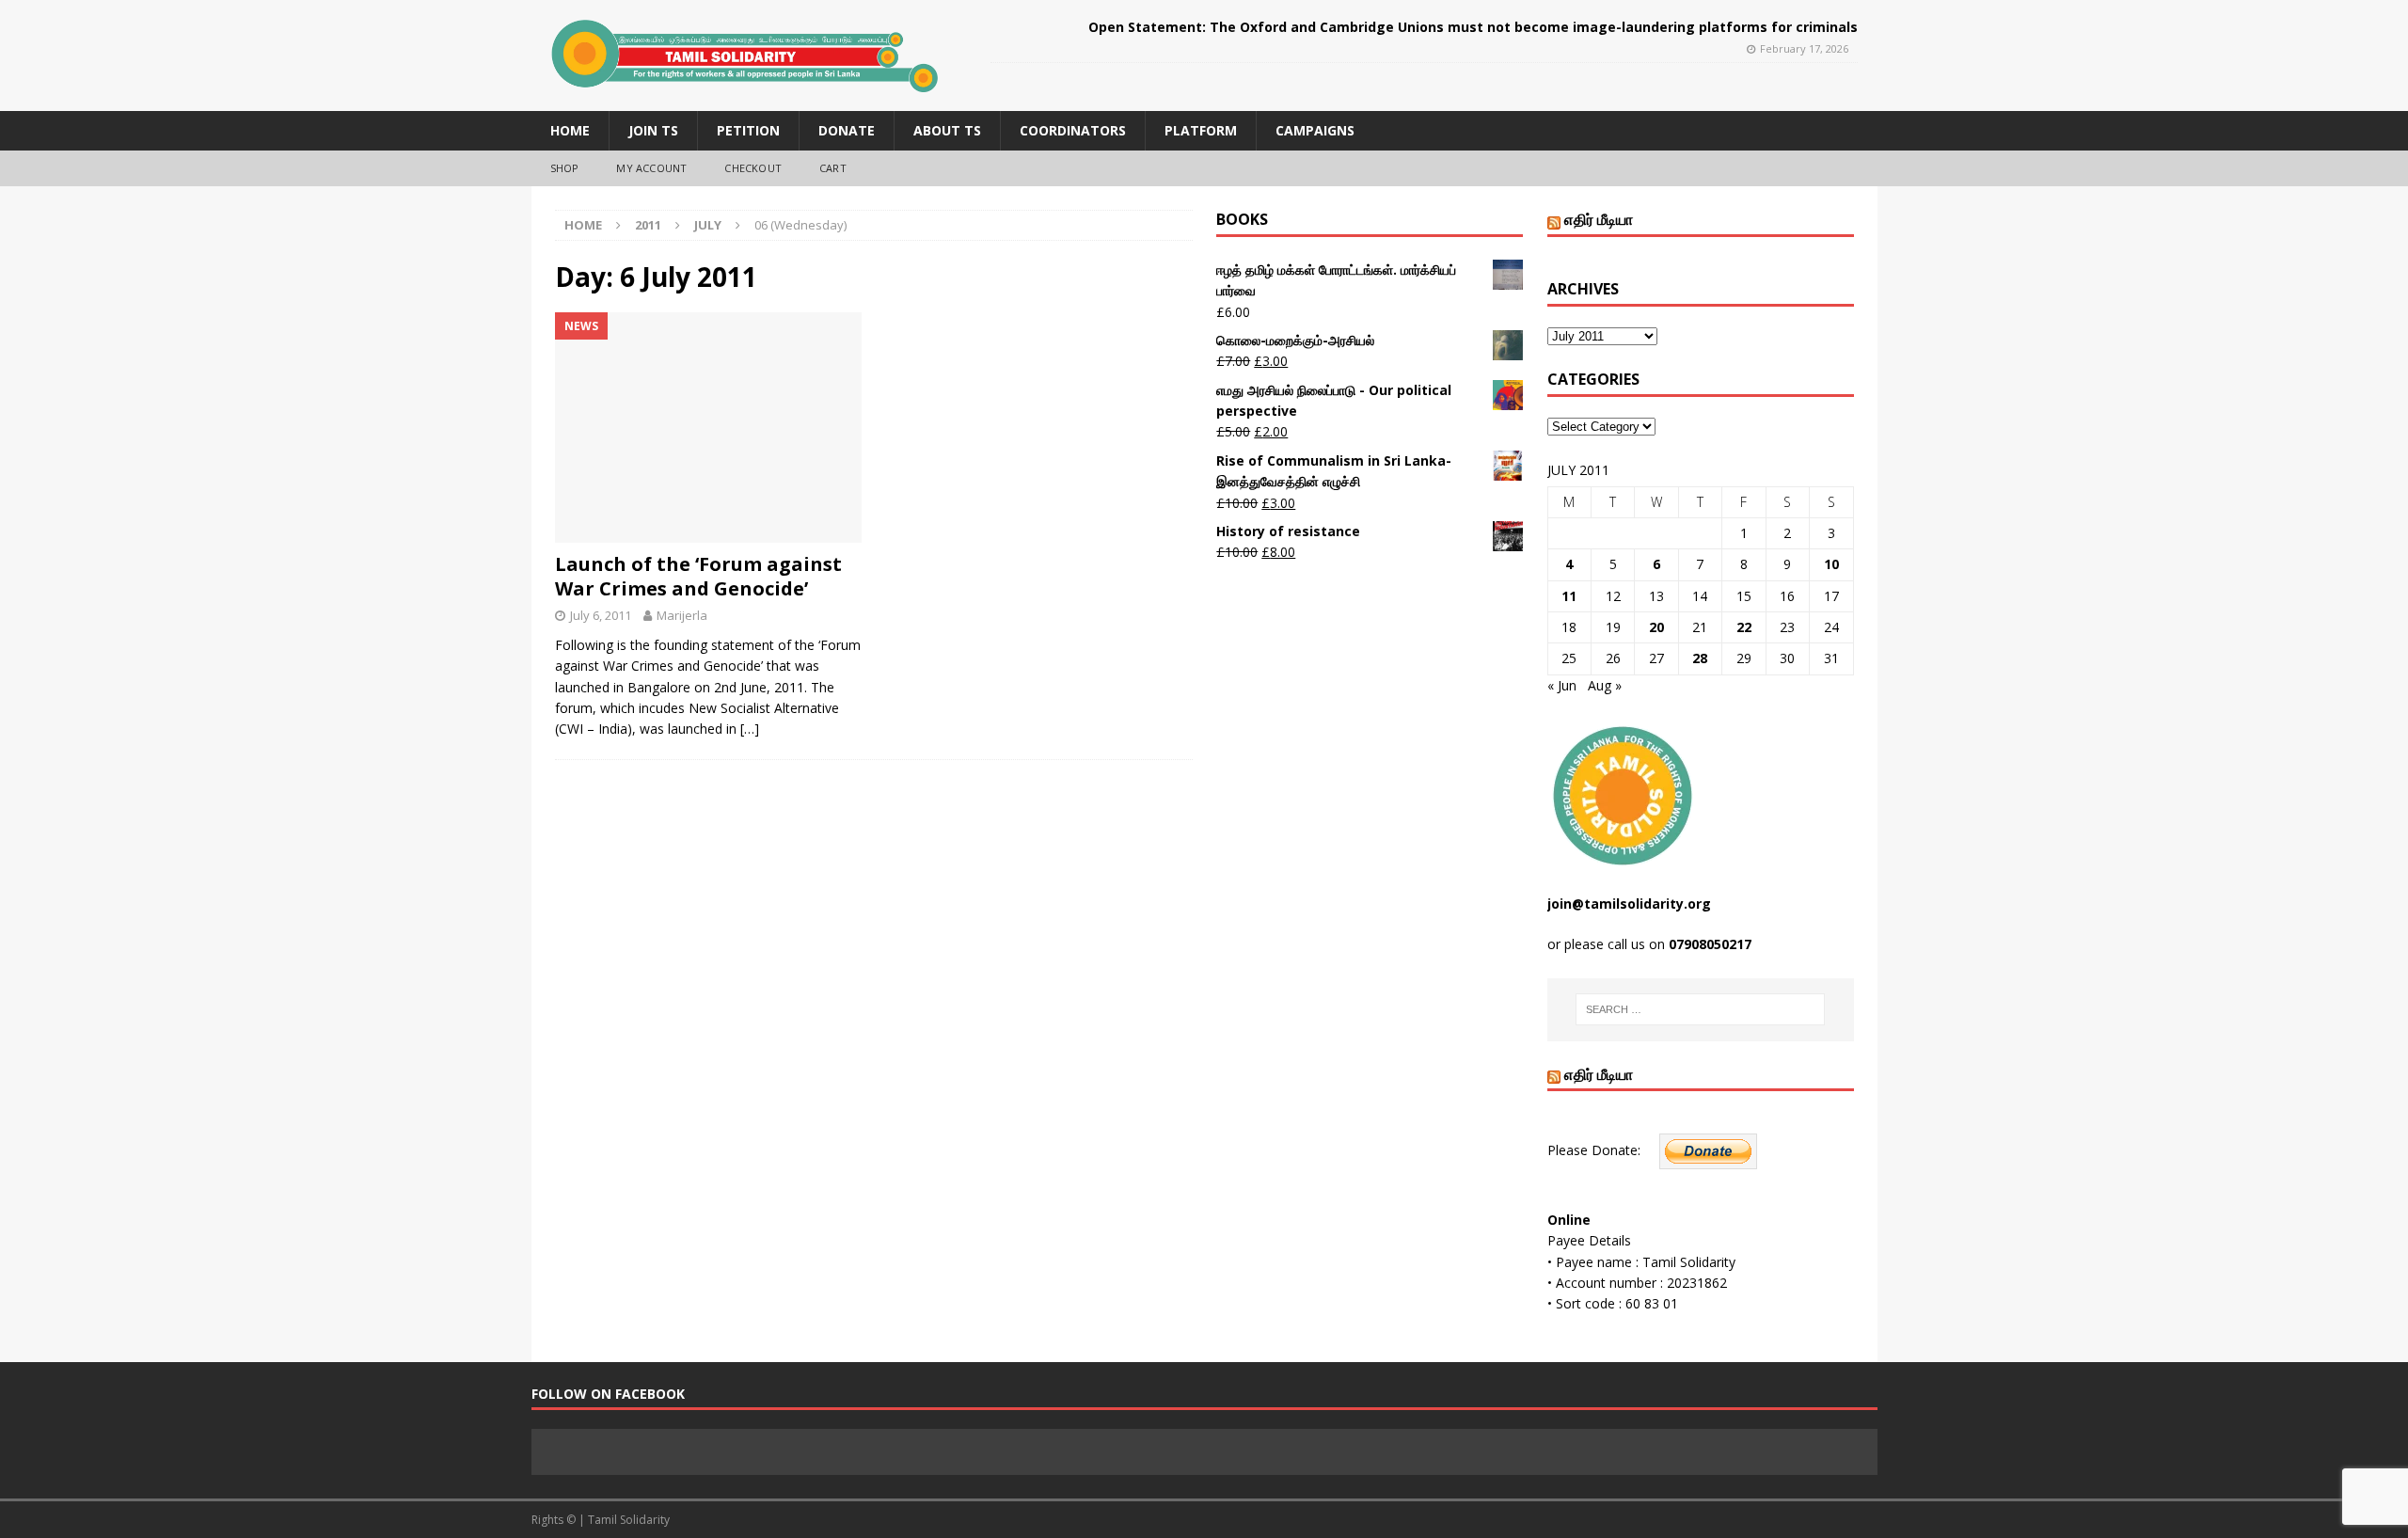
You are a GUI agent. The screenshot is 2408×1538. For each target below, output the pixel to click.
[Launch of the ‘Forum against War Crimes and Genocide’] (709, 428)
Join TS (653, 130)
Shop (565, 168)
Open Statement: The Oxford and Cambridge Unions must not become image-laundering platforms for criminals (1473, 27)
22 (1744, 627)
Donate (847, 130)
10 (1831, 564)
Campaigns (1315, 130)
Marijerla (682, 615)
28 (1700, 658)
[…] (750, 729)
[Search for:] (1700, 1009)
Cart (833, 168)
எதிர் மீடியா (1599, 219)
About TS (947, 130)
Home (570, 130)
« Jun (1562, 685)
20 (1656, 627)
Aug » (1605, 685)
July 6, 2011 (601, 615)
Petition (748, 130)
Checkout (753, 168)
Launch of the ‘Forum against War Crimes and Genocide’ (698, 576)
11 (1569, 596)
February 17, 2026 (1804, 48)
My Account (651, 168)
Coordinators (1073, 130)
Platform (1201, 130)
